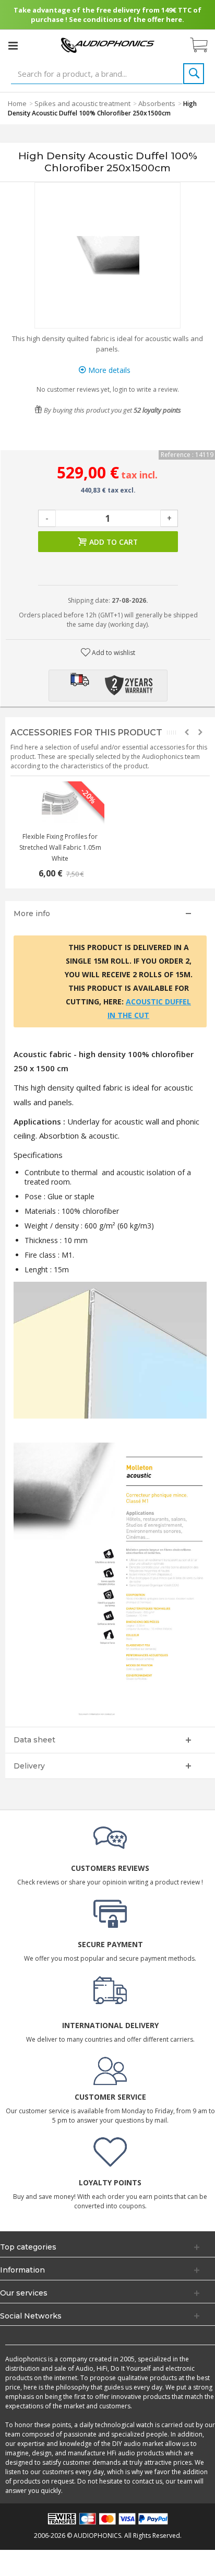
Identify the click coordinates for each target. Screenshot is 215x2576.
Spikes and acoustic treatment (82, 103)
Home (17, 103)
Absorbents (157, 103)
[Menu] (13, 45)
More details (108, 370)
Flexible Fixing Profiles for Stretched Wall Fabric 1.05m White (60, 847)
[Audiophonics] (107, 45)
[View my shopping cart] (204, 45)
